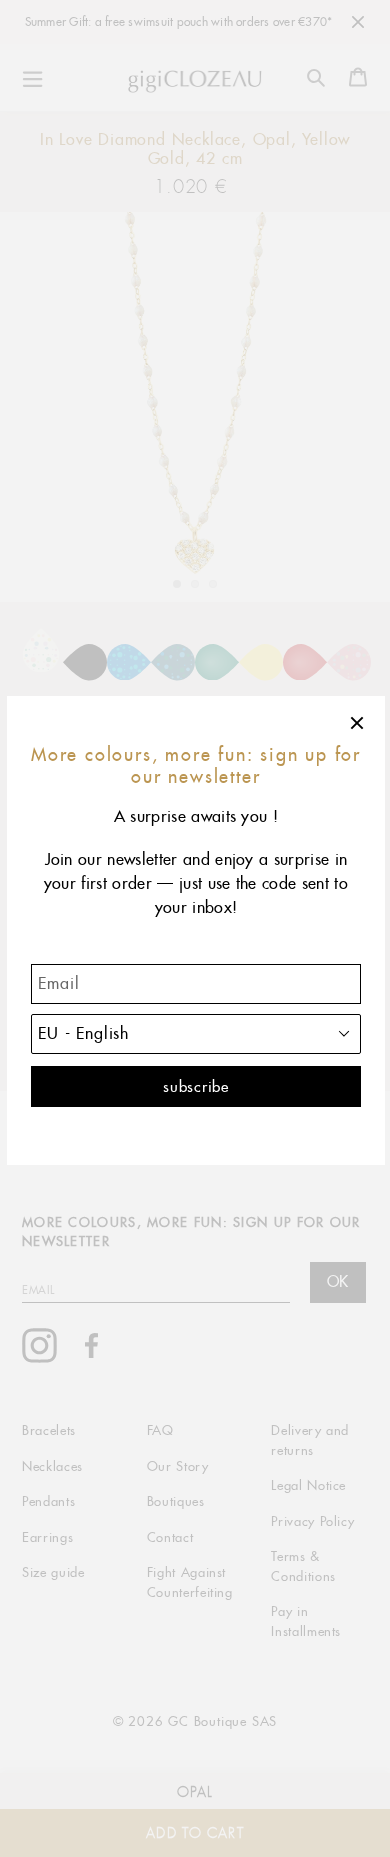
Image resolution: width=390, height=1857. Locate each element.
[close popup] (358, 723)
